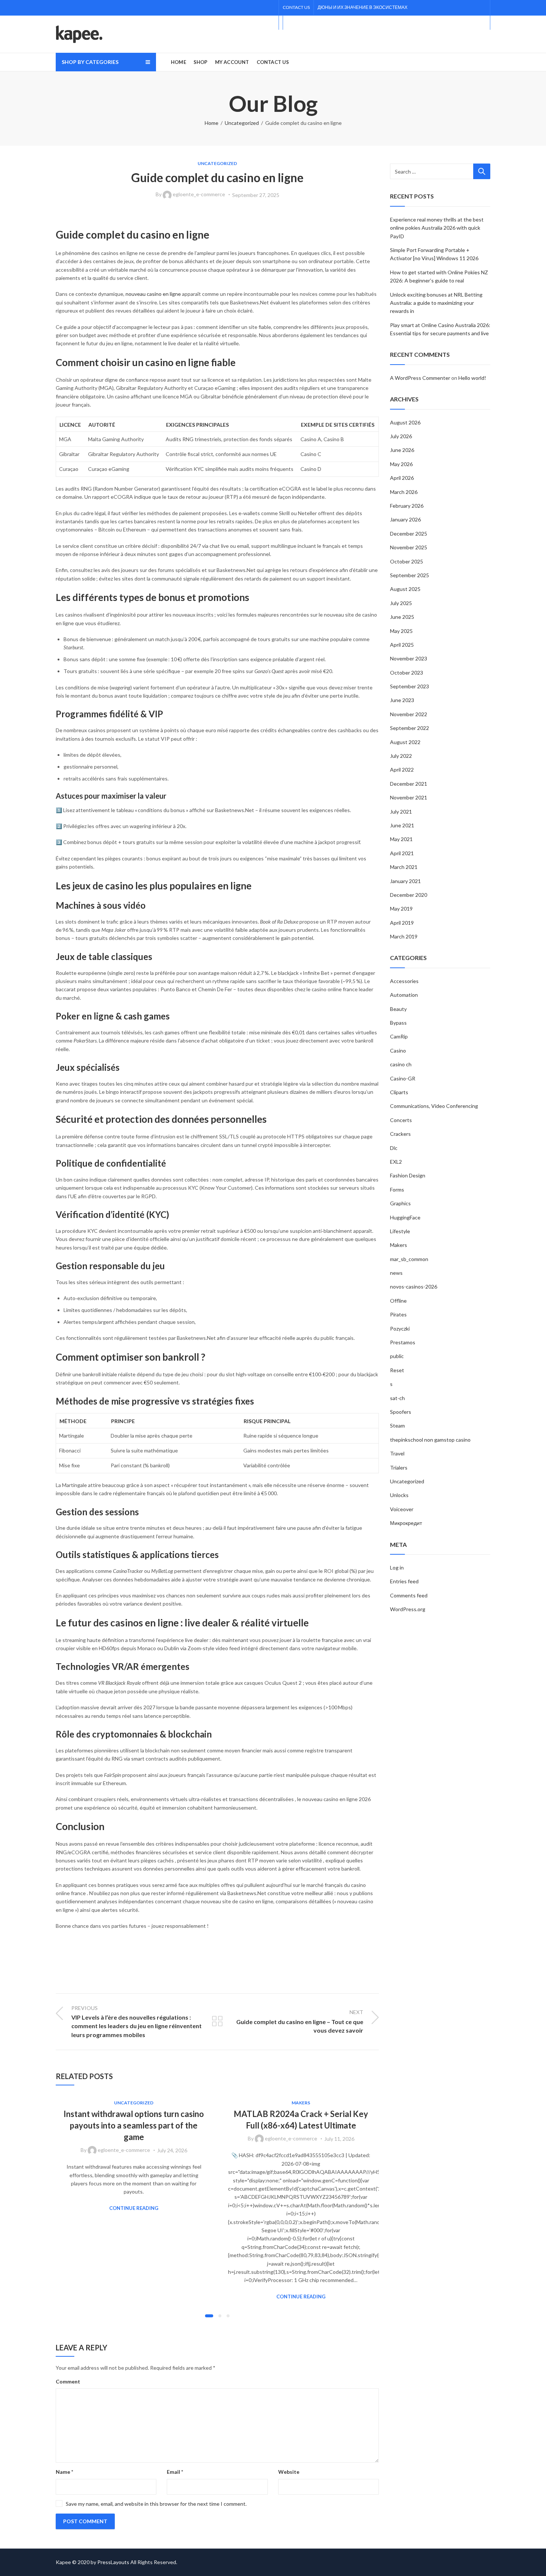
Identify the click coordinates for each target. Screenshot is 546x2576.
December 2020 (409, 895)
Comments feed (409, 1595)
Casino (398, 1051)
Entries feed (404, 1581)
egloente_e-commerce (199, 194)
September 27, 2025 (256, 195)
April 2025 (402, 645)
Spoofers (401, 1412)
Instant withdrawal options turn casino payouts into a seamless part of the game (134, 2125)
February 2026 (407, 506)
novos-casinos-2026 (414, 1287)
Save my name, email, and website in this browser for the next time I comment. (156, 2504)
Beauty (398, 1009)
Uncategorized (242, 123)
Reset (397, 1370)
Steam (397, 1426)
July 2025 (401, 603)
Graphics (400, 1203)
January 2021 (405, 881)
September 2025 (409, 575)
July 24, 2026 (172, 2150)
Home (212, 123)
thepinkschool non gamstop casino (430, 1440)
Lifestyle (400, 1231)
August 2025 (405, 589)
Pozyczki (400, 1329)
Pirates (398, 1314)
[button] (209, 2316)
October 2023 (407, 673)
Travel (397, 1453)
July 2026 (401, 436)
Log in (397, 1567)
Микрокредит (406, 1523)
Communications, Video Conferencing (434, 1106)
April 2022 (402, 770)
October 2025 (407, 561)
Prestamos (403, 1342)
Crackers (400, 1134)
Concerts (401, 1120)
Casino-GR (403, 1078)
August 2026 (405, 422)
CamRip (399, 1036)
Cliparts (399, 1092)
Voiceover (402, 1509)
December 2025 (409, 534)
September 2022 (409, 728)
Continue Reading (134, 2208)
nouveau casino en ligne (153, 294)
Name (64, 2472)
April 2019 (402, 923)
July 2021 (401, 812)
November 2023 (409, 658)
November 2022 (409, 714)
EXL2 (396, 1162)
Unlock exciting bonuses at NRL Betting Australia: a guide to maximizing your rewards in (436, 303)
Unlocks (399, 1495)
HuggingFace (405, 1217)
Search (482, 171)
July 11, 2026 (339, 2139)
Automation (404, 995)
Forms (397, 1190)
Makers (301, 2103)
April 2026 (402, 478)
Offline (398, 1301)
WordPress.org (408, 1609)
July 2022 (401, 756)
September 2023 (409, 686)
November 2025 (409, 547)
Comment (68, 2381)
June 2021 (402, 825)
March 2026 (404, 492)
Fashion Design (408, 1175)
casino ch (401, 1064)
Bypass (398, 1023)
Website (289, 2472)
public (397, 1356)
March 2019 (404, 936)
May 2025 (401, 631)
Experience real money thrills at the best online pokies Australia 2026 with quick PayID (437, 228)
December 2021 (409, 784)
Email (175, 2472)
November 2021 (409, 797)
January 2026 (405, 519)
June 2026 (402, 450)
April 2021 (402, 853)
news (396, 1273)
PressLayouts (113, 2562)
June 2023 (402, 700)
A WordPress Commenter (420, 378)
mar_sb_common (409, 1259)
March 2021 (404, 867)
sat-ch (397, 1398)
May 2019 (401, 909)
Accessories (404, 981)
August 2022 (405, 742)
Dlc (394, 1148)
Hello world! (472, 378)
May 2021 (401, 839)
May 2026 (401, 464)
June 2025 (402, 617)
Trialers (399, 1468)
